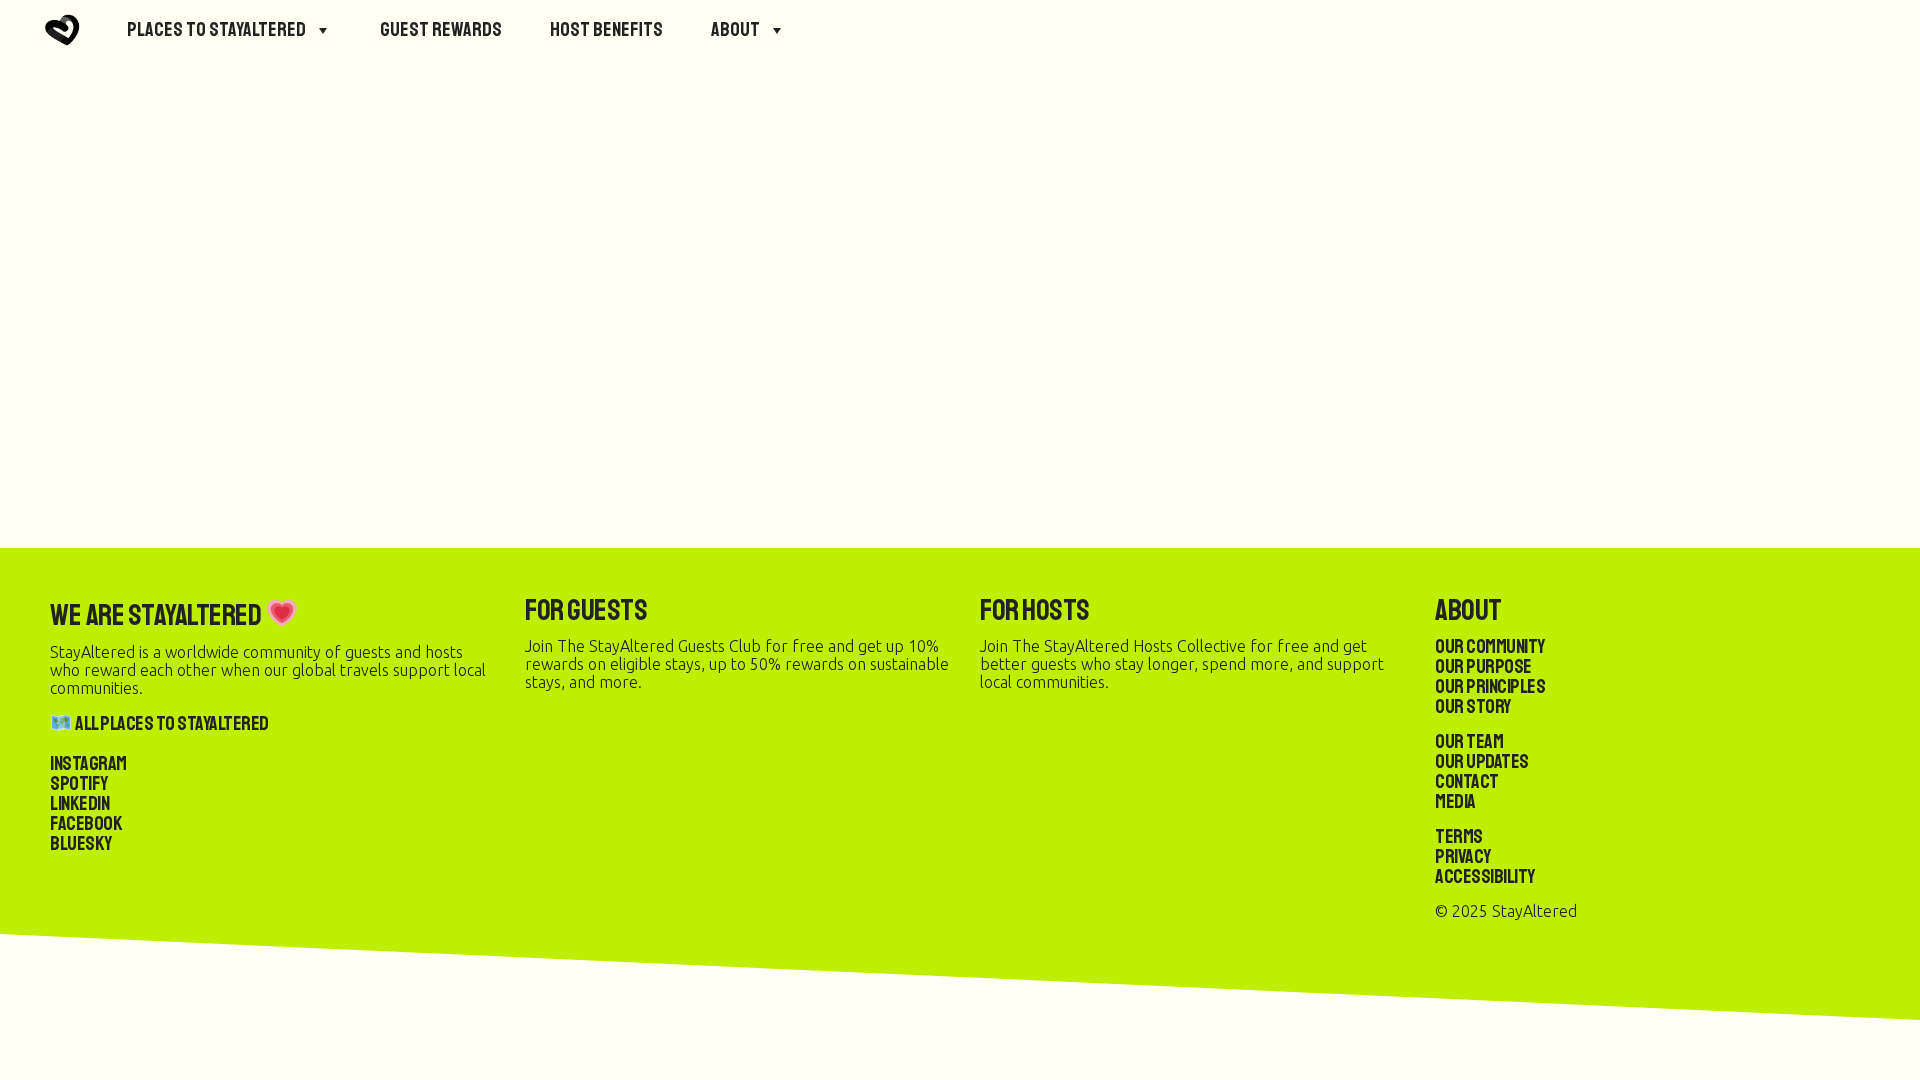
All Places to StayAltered (171, 723)
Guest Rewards (441, 29)
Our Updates (1482, 761)
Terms (1459, 836)
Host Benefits (606, 29)
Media (1455, 801)
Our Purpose (1483, 666)
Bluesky (81, 843)
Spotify (79, 783)
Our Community (1490, 646)
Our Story (1473, 706)
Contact (1467, 781)
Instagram (88, 763)
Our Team (1469, 741)
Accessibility (1485, 876)
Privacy (1463, 856)
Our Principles (1490, 686)
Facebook (86, 823)
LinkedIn (79, 803)
